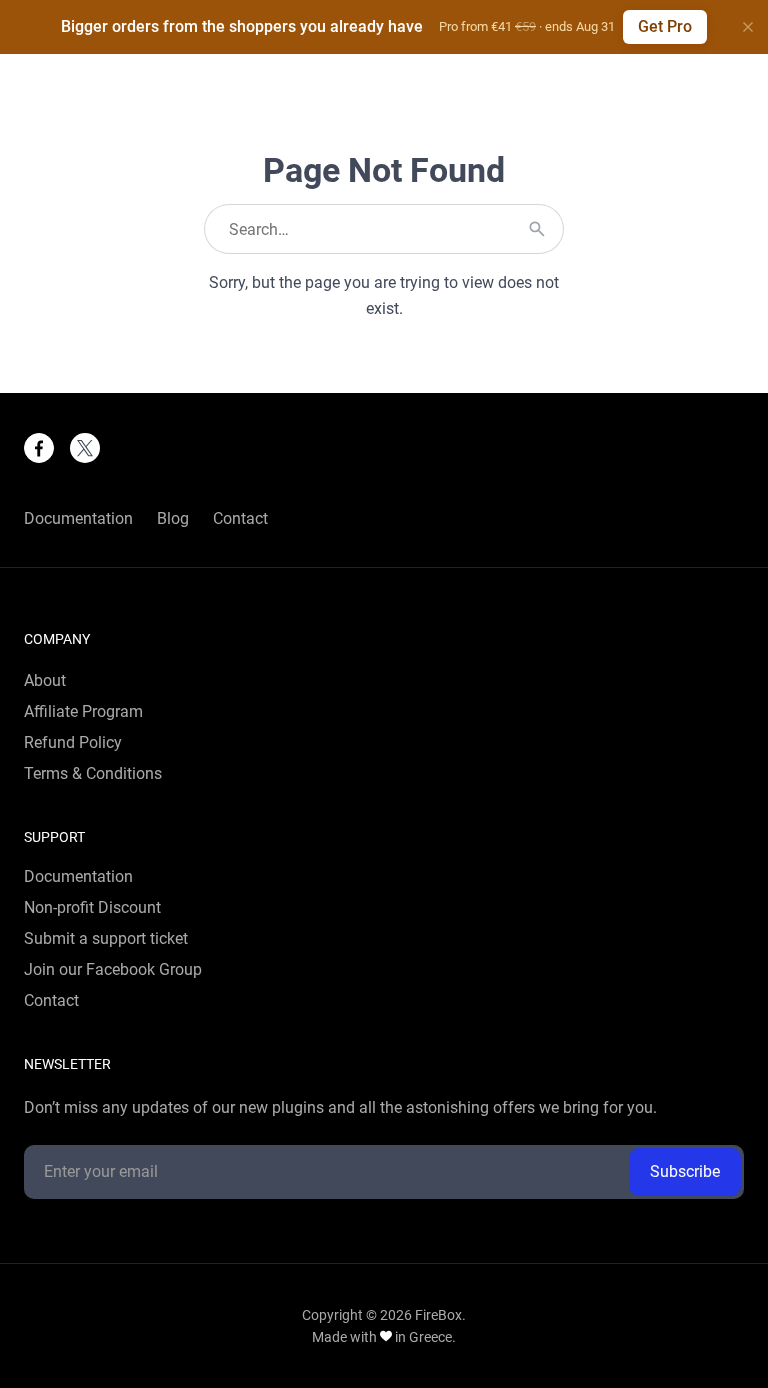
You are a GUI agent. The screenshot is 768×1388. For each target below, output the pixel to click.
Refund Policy (73, 743)
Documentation (78, 519)
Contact (240, 519)
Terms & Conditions (93, 774)
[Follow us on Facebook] (39, 448)
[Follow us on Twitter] (85, 448)
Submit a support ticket (106, 939)
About (45, 681)
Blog (173, 519)
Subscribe (685, 1171)
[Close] (748, 27)
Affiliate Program (83, 712)
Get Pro (665, 26)
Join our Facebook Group (113, 970)
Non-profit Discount (92, 908)
